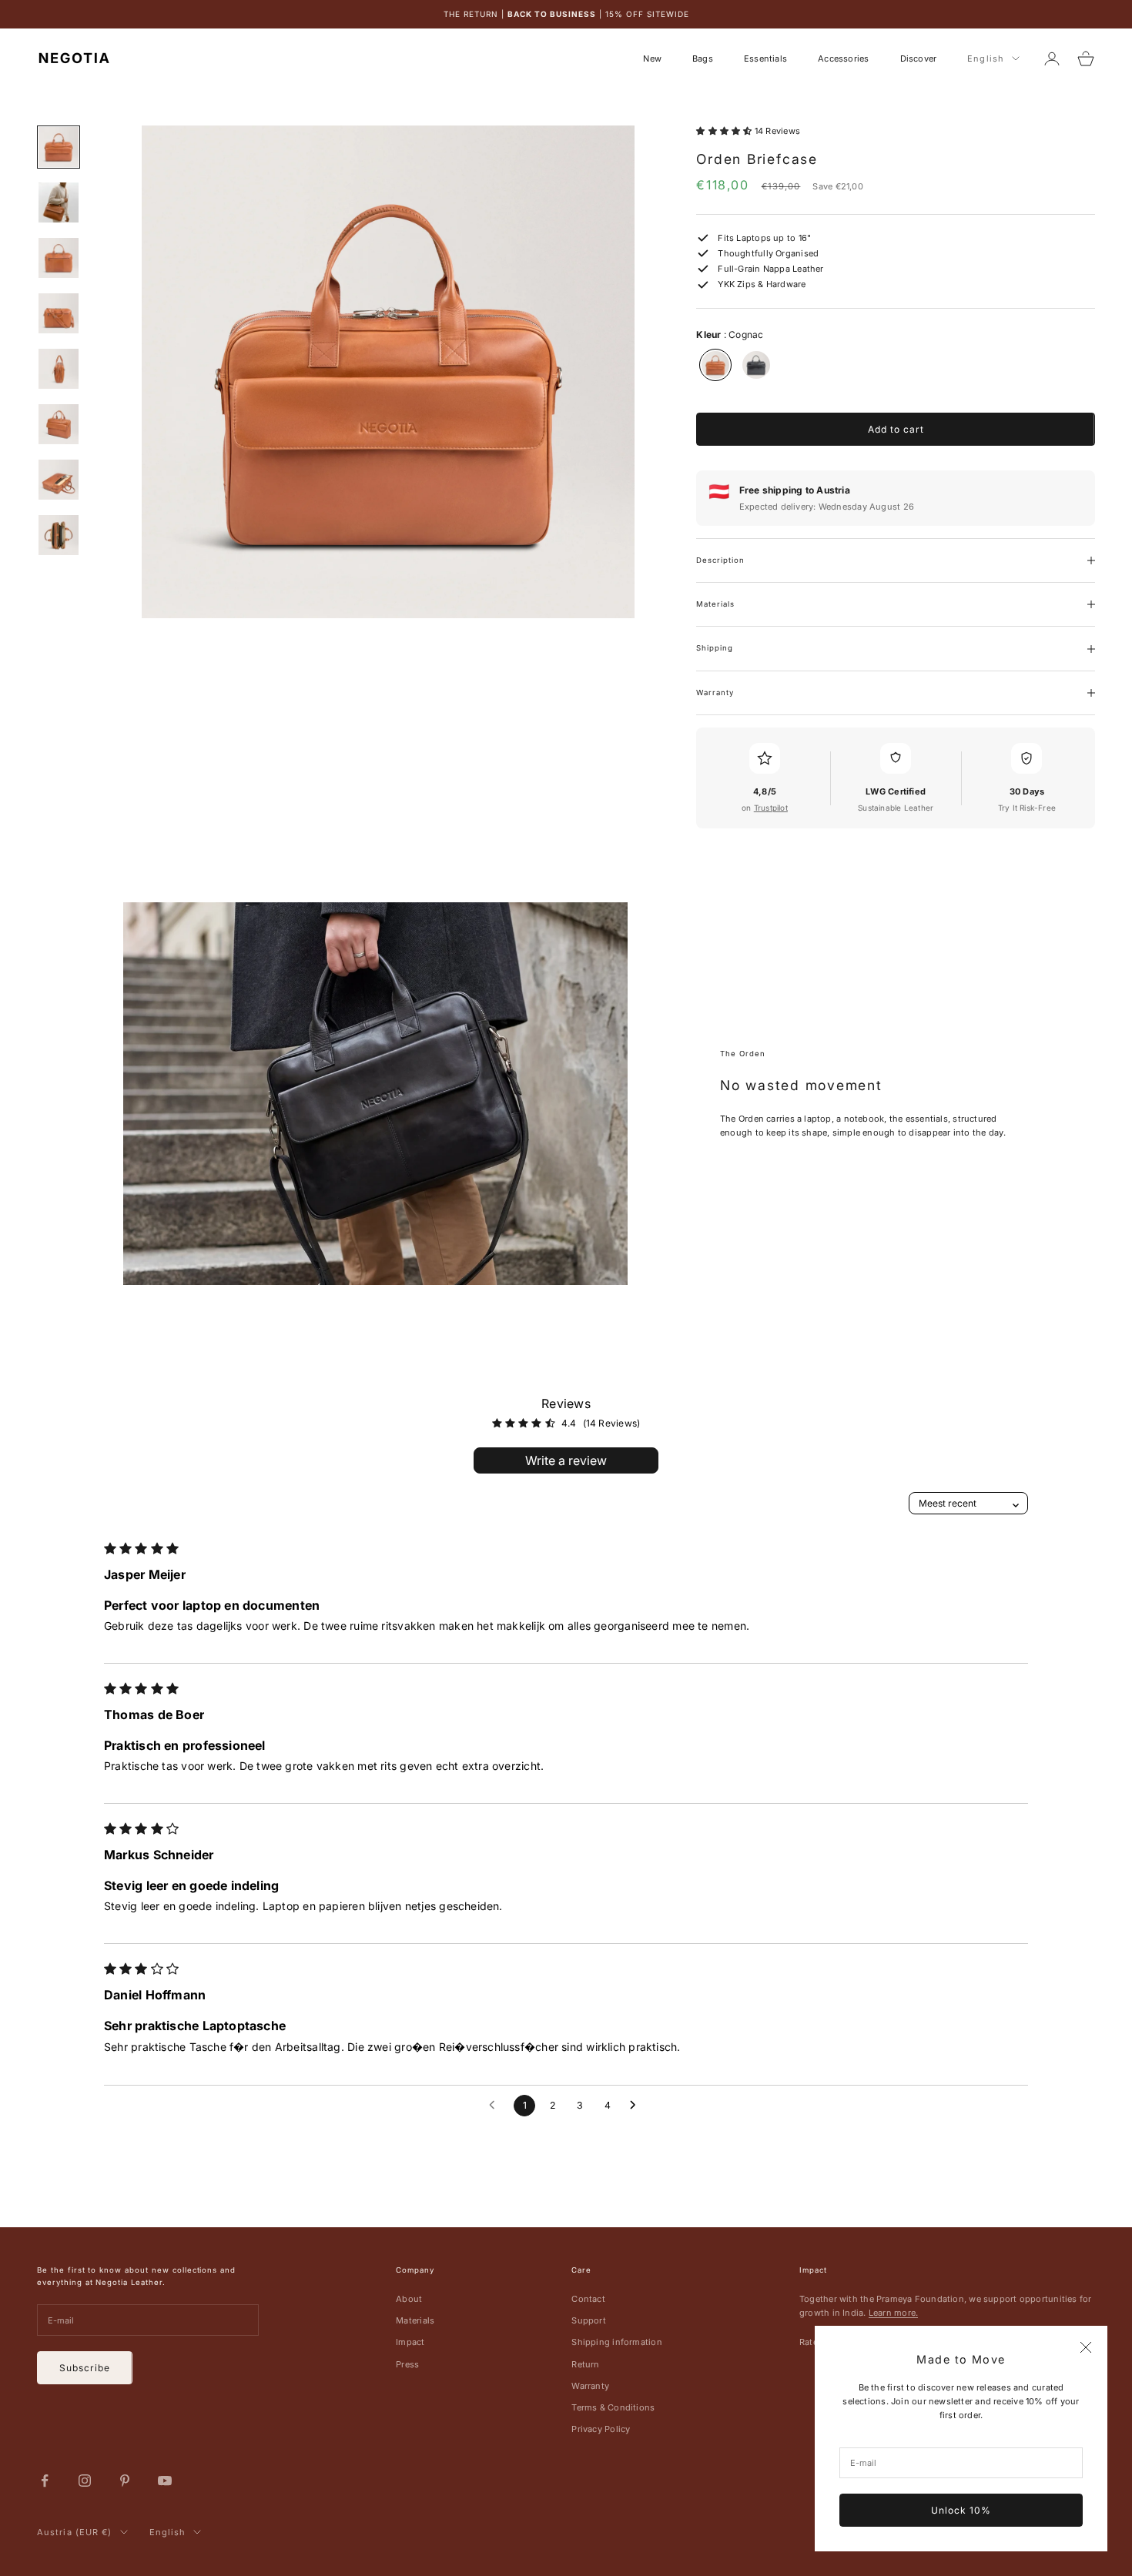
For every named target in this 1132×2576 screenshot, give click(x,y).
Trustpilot (771, 808)
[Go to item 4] (59, 313)
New (652, 59)
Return (585, 2364)
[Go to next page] (637, 2106)
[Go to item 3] (59, 258)
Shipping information (616, 2342)
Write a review (566, 1460)
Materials (415, 2320)
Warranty (590, 2386)
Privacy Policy (601, 2429)
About (409, 2299)
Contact (588, 2299)
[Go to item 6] (59, 424)
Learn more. (893, 2313)
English (986, 59)
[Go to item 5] (59, 369)
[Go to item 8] (59, 535)
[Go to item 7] (59, 480)
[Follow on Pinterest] (125, 2481)
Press (407, 2364)
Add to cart (896, 429)
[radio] (714, 365)
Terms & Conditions (613, 2407)
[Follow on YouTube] (165, 2481)
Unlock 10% (961, 2510)
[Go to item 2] (59, 202)
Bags (703, 59)
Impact (410, 2342)
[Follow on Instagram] (85, 2481)
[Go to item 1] (59, 147)
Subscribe (85, 2368)
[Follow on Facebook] (45, 2481)
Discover (919, 59)
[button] (725, 131)
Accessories (843, 59)
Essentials (765, 59)
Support (589, 2320)
